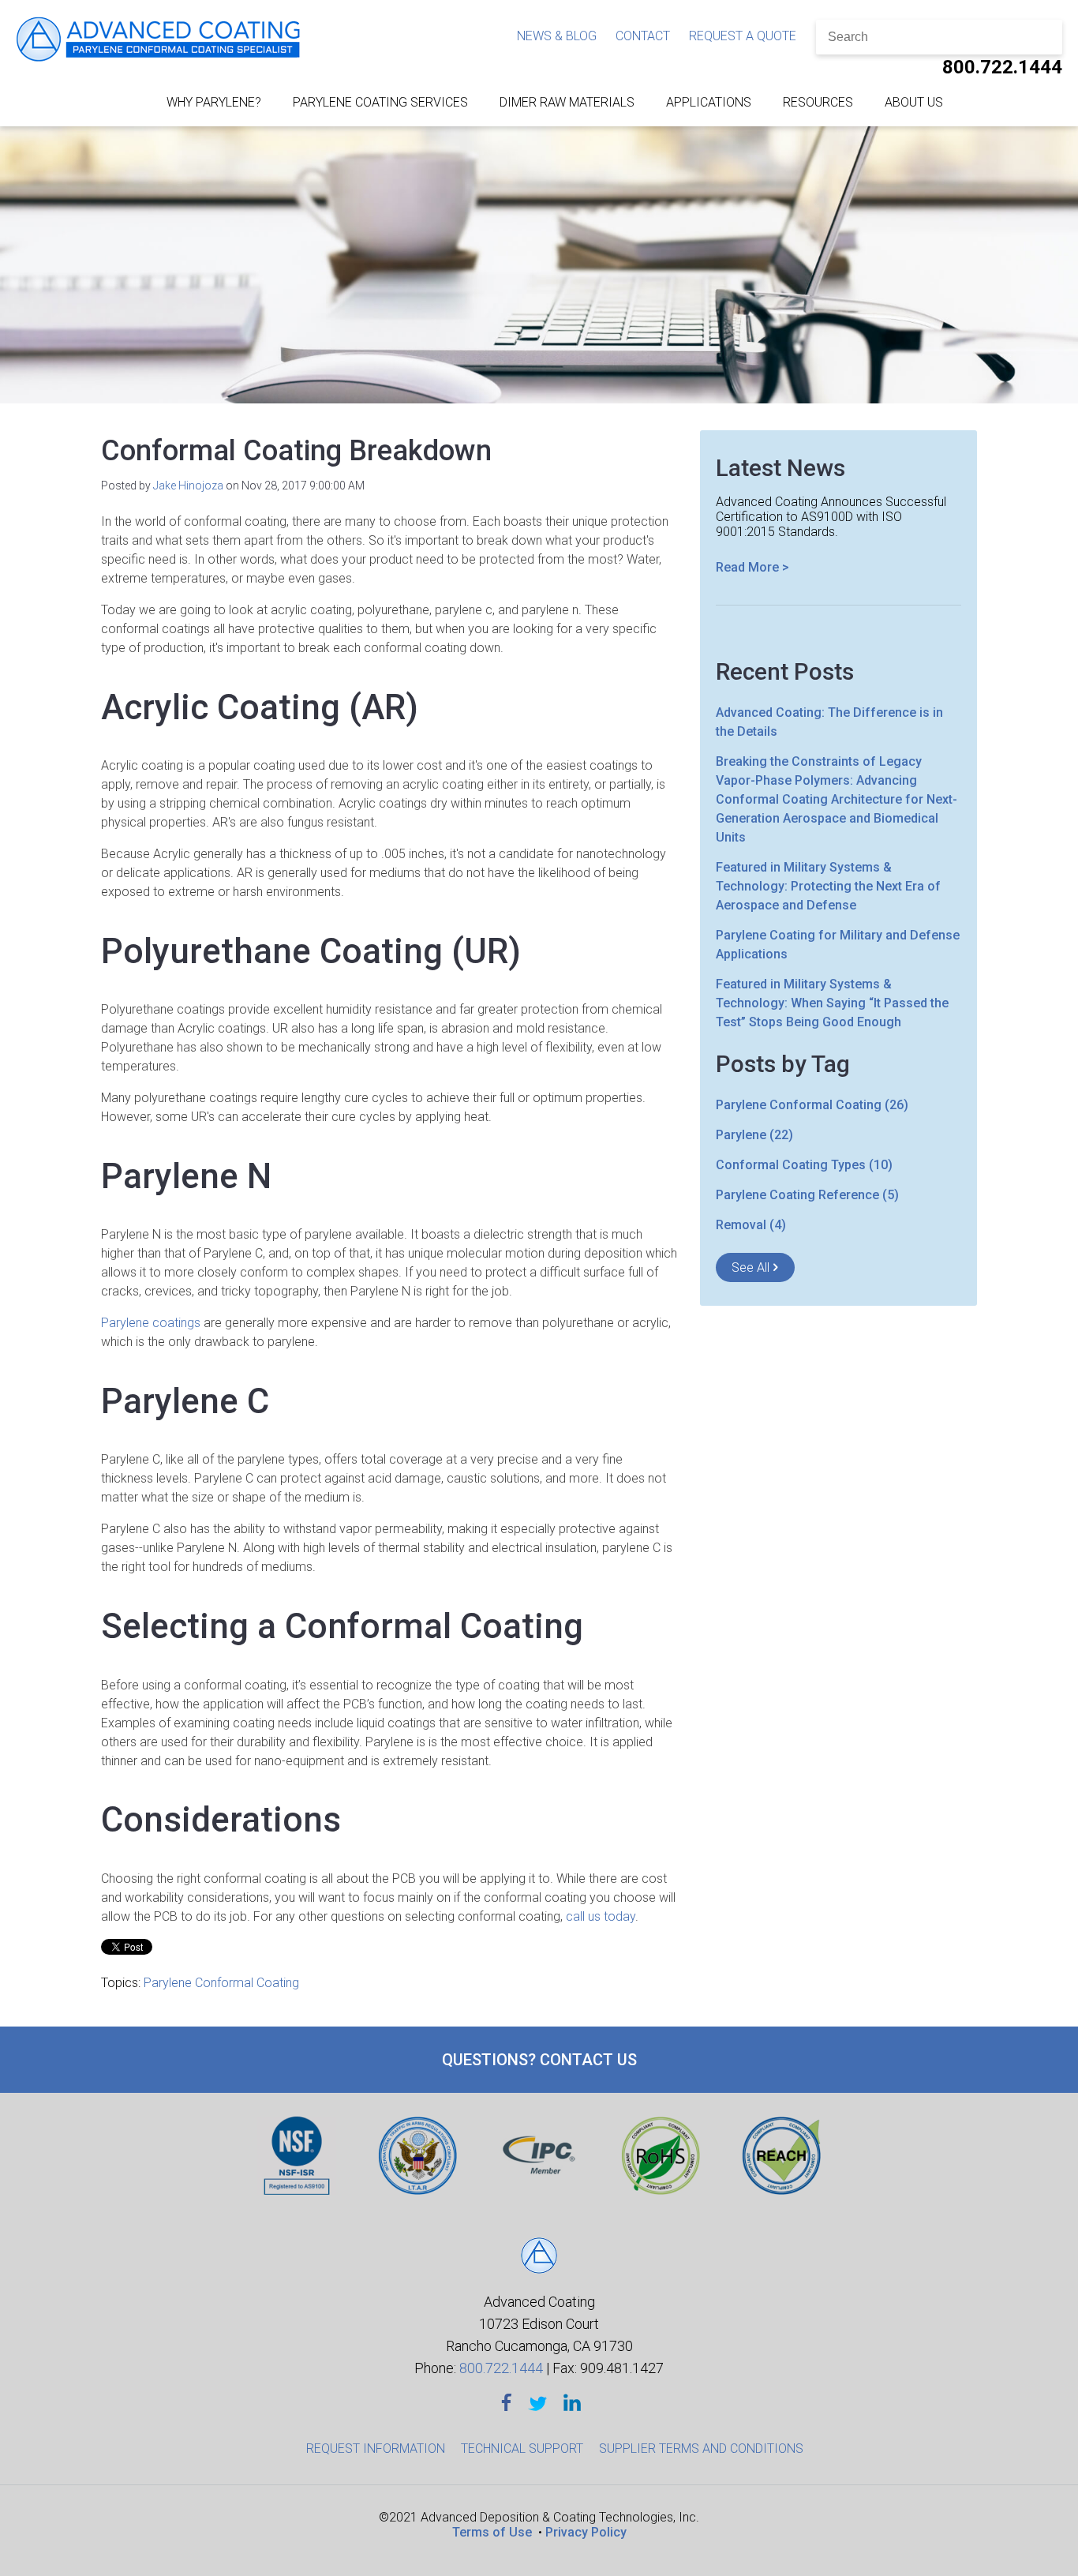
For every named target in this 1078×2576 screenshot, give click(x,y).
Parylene (754, 1135)
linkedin (572, 2403)
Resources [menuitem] (818, 102)
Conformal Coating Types (804, 1165)
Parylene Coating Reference (807, 1195)
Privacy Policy (586, 2532)
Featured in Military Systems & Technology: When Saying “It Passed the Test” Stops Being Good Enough (832, 1003)
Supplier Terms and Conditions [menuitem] (701, 2449)
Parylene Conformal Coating (221, 1983)
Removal (751, 1225)
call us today (601, 1916)
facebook (507, 2403)
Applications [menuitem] (709, 102)
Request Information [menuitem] (376, 2449)
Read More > (752, 567)
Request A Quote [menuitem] (743, 36)
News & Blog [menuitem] (557, 36)
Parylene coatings (151, 1323)
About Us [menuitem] (914, 102)
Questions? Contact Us (539, 2060)
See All (750, 1267)
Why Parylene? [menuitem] (214, 102)
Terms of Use (492, 2532)
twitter (537, 2403)
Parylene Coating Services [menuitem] (380, 102)
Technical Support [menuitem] (522, 2449)
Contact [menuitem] (643, 36)
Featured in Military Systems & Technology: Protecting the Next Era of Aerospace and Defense (828, 886)
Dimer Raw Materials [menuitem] (567, 102)
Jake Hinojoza (188, 486)
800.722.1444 (1002, 67)
